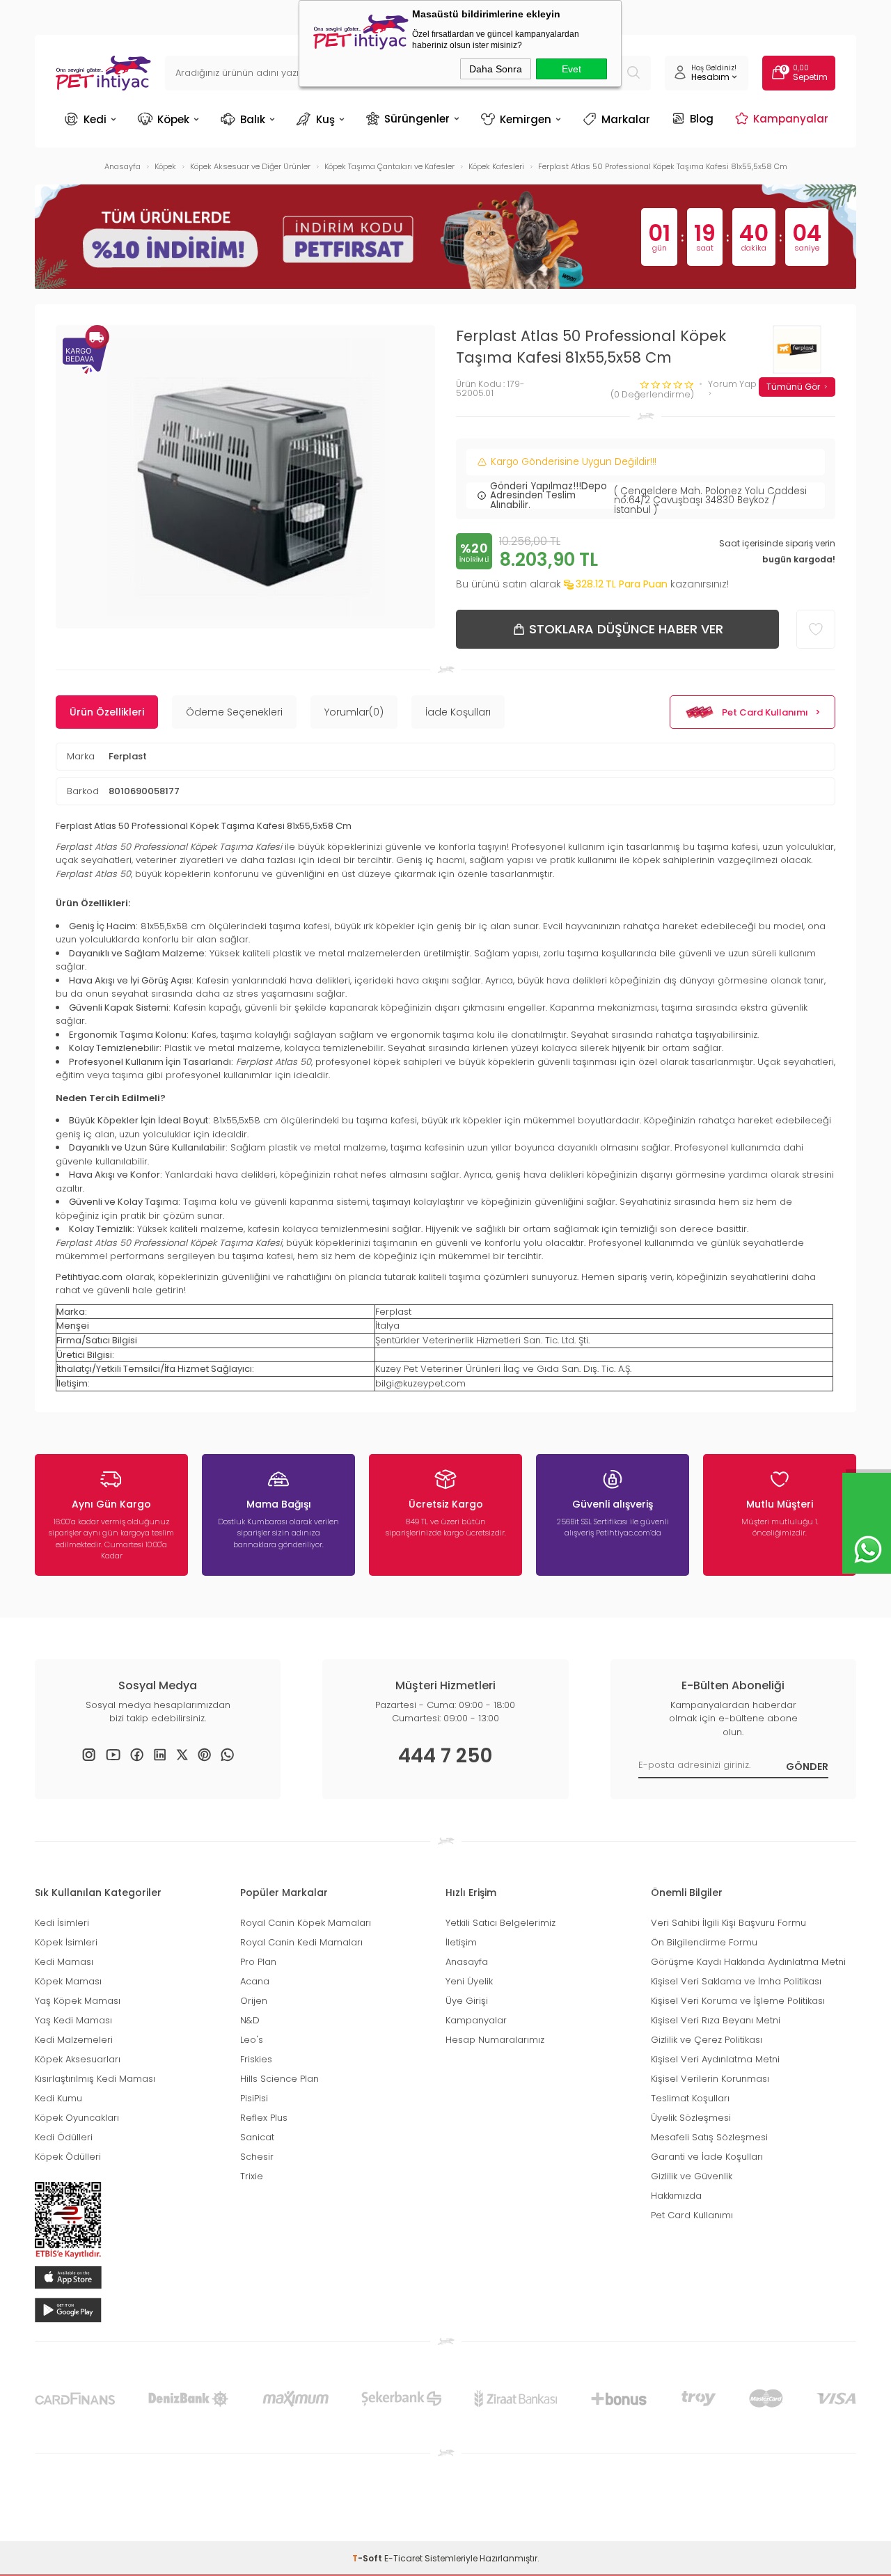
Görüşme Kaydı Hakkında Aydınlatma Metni (748, 1962)
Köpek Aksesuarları (78, 2059)
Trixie (252, 2176)
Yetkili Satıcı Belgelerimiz (500, 1923)
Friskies (256, 2059)
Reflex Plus (264, 2118)
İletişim (461, 1942)
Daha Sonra (496, 69)
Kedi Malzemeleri (74, 2040)
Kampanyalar (791, 118)
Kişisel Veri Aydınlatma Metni (715, 2059)
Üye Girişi (467, 2001)
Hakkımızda (676, 2196)
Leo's (252, 2040)
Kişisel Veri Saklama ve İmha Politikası (736, 1981)
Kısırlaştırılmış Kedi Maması (95, 2079)
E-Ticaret (403, 2558)
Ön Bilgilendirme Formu (704, 1942)
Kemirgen (526, 119)
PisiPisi (254, 2098)
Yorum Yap (732, 385)
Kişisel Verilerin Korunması (710, 2079)
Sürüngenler (417, 118)
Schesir (257, 2157)
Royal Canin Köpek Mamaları (306, 1923)
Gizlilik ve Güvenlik (692, 2176)
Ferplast (128, 756)
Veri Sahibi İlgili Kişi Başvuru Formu (728, 1923)
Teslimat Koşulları (690, 2098)
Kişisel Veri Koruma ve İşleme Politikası (738, 2001)
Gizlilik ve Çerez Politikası (707, 2040)
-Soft (368, 2558)
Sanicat (257, 2137)
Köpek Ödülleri (68, 2157)
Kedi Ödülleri (64, 2137)
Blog (702, 118)
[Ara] (633, 73)
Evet (571, 69)
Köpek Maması (68, 1981)
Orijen (254, 2001)
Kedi (95, 119)
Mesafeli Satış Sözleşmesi (709, 2137)
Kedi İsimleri (62, 1923)
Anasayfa (467, 1962)
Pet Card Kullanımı (765, 712)
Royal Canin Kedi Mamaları (301, 1942)
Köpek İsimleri (66, 1942)
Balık (253, 119)
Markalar (626, 119)
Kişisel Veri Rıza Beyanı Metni (716, 2020)
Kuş (325, 119)
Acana (255, 1981)
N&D (250, 2020)
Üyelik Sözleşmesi (691, 2118)
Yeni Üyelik (469, 1981)
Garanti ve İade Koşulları (707, 2157)
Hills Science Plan (279, 2079)
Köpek (173, 119)
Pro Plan (258, 1962)
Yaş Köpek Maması (78, 2001)
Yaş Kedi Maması (73, 2020)
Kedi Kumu (58, 2098)
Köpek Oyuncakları (77, 2118)
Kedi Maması (64, 1962)
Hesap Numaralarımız (495, 2040)
